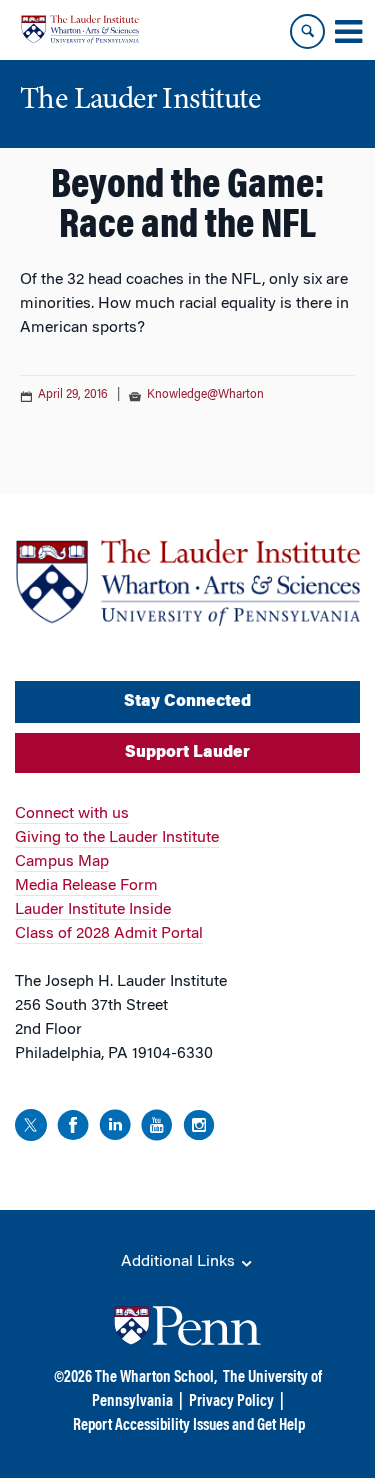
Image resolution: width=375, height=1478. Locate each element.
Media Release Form (86, 886)
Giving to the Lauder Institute (117, 838)
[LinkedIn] (115, 1128)
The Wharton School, (156, 1378)
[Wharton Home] (80, 29)
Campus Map (62, 862)
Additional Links (180, 1262)
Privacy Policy (231, 1402)
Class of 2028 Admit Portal (109, 934)
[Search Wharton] (307, 31)
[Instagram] (199, 1128)
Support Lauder (187, 753)
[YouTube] (157, 1128)
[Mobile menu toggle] (348, 32)
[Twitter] (31, 1128)
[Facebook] (73, 1128)
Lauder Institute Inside (93, 910)
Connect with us (72, 814)
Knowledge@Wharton (205, 395)
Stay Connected (187, 702)
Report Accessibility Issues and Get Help (189, 1426)
